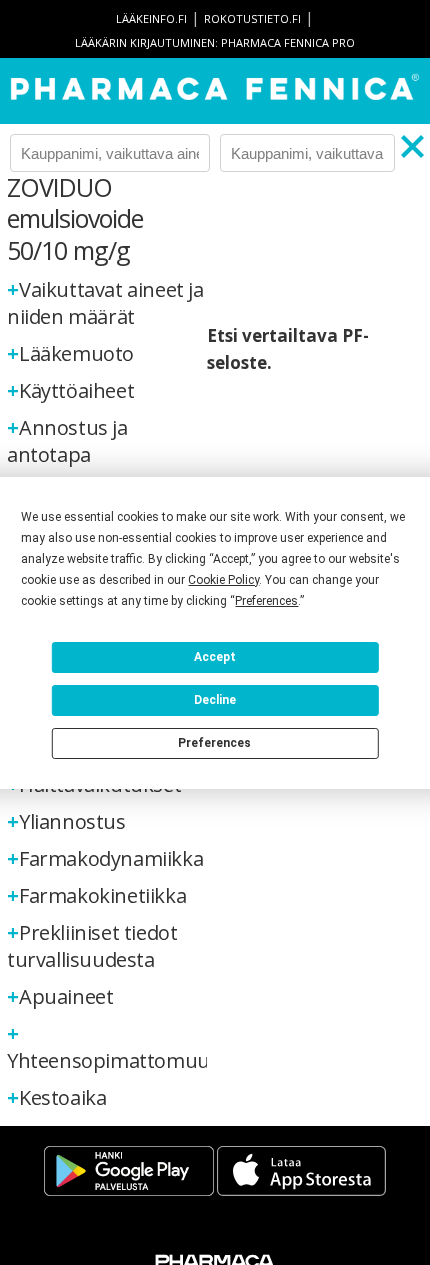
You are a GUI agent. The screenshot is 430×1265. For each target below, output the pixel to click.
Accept (215, 657)
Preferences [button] (266, 601)
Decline (215, 700)
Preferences (214, 743)
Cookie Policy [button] (223, 580)
